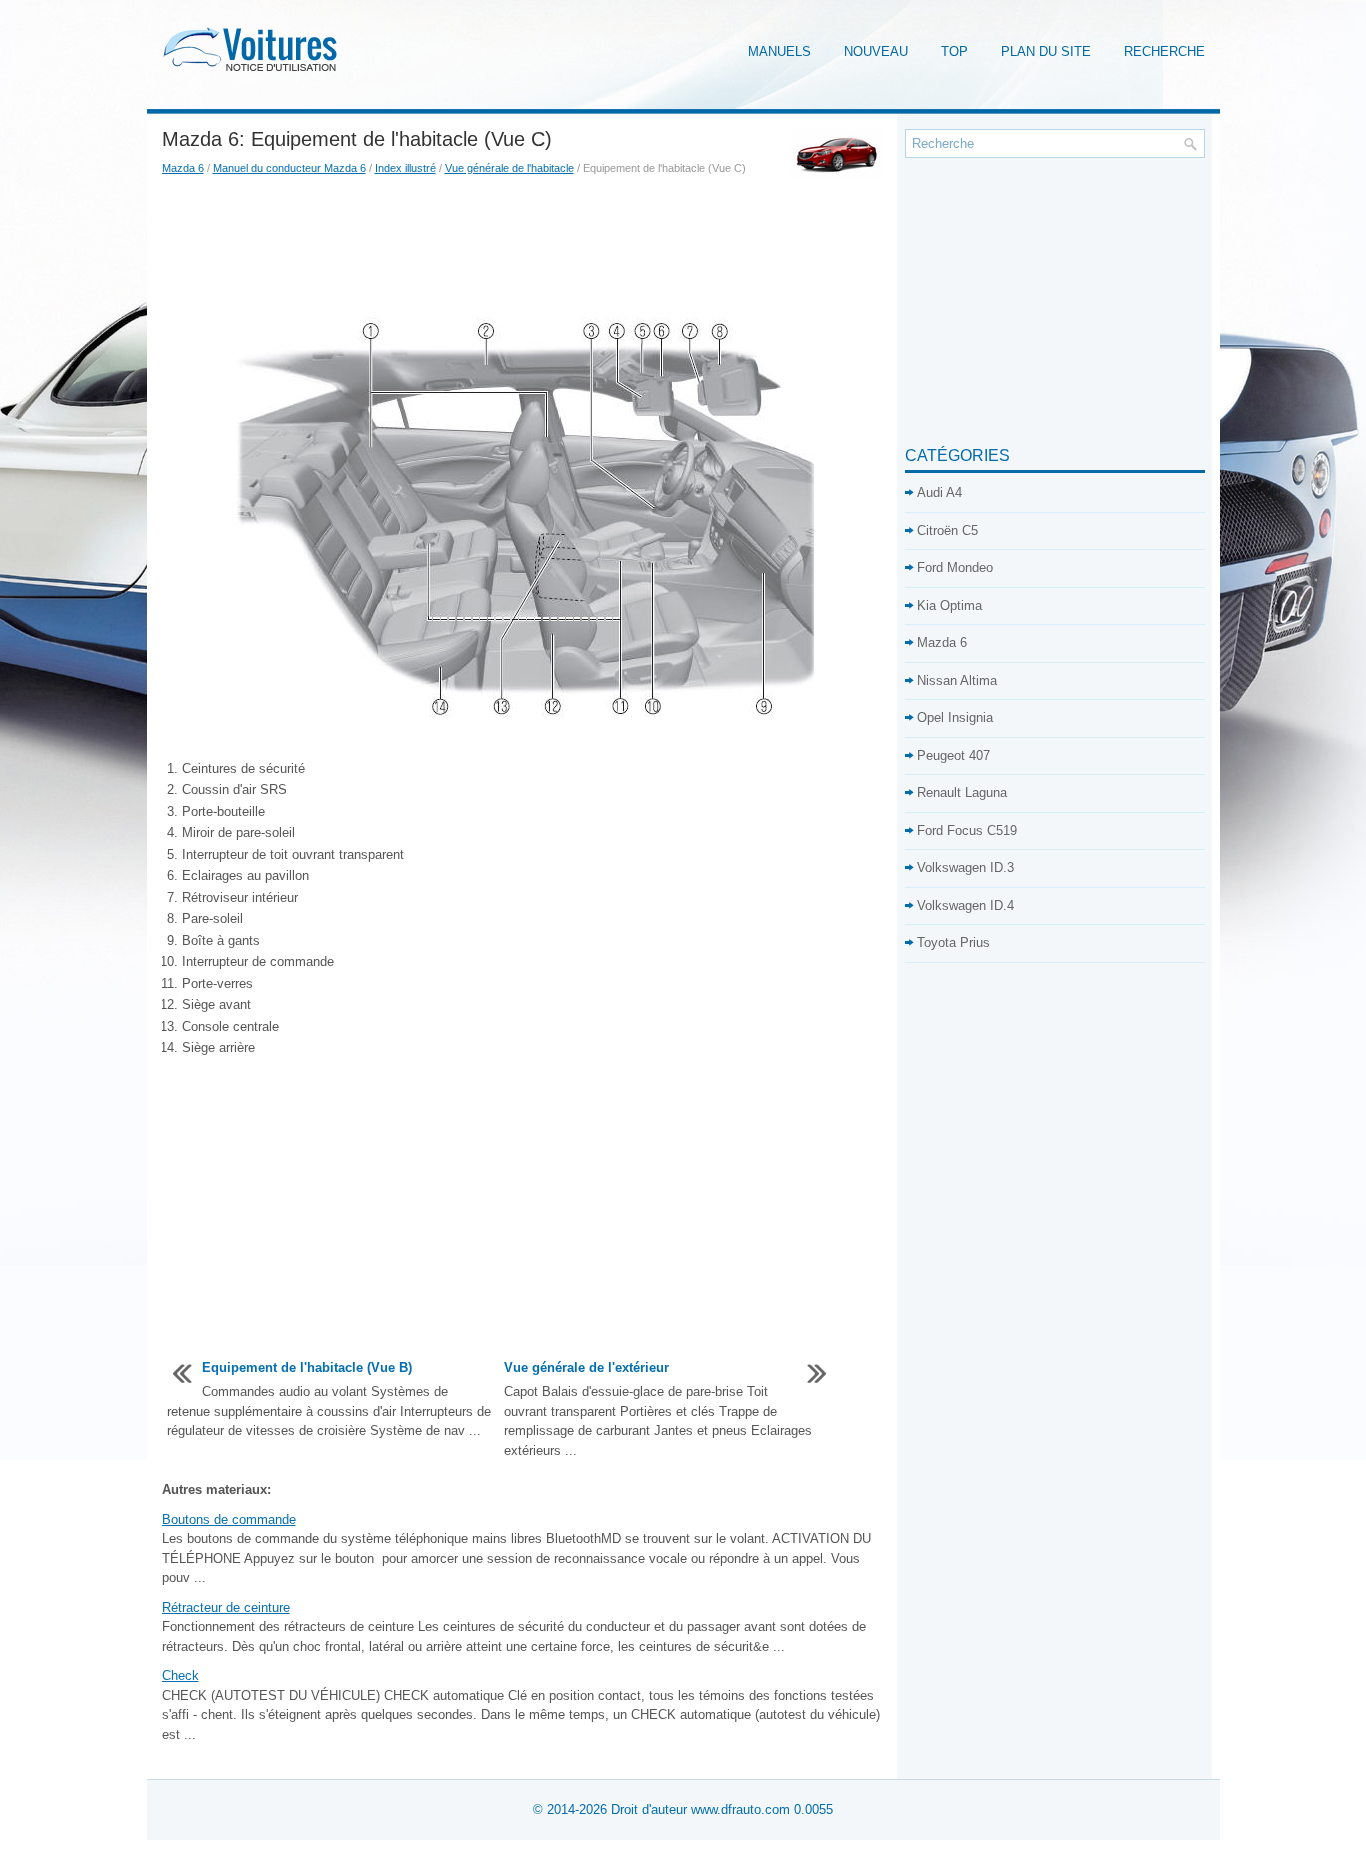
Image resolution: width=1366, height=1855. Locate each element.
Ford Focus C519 (967, 830)
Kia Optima (949, 605)
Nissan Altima (957, 680)
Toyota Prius (953, 942)
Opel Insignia (955, 717)
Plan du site (1046, 51)
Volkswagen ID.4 (965, 905)
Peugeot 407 (953, 755)
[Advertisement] (526, 247)
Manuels (779, 51)
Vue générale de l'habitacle (509, 168)
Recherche (1164, 51)
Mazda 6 (183, 168)
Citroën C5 (947, 530)
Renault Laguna (962, 792)
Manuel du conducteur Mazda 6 (289, 168)
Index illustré (405, 168)
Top (954, 51)
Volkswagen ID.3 (965, 867)
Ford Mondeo (955, 567)
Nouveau (876, 51)
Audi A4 (939, 492)
